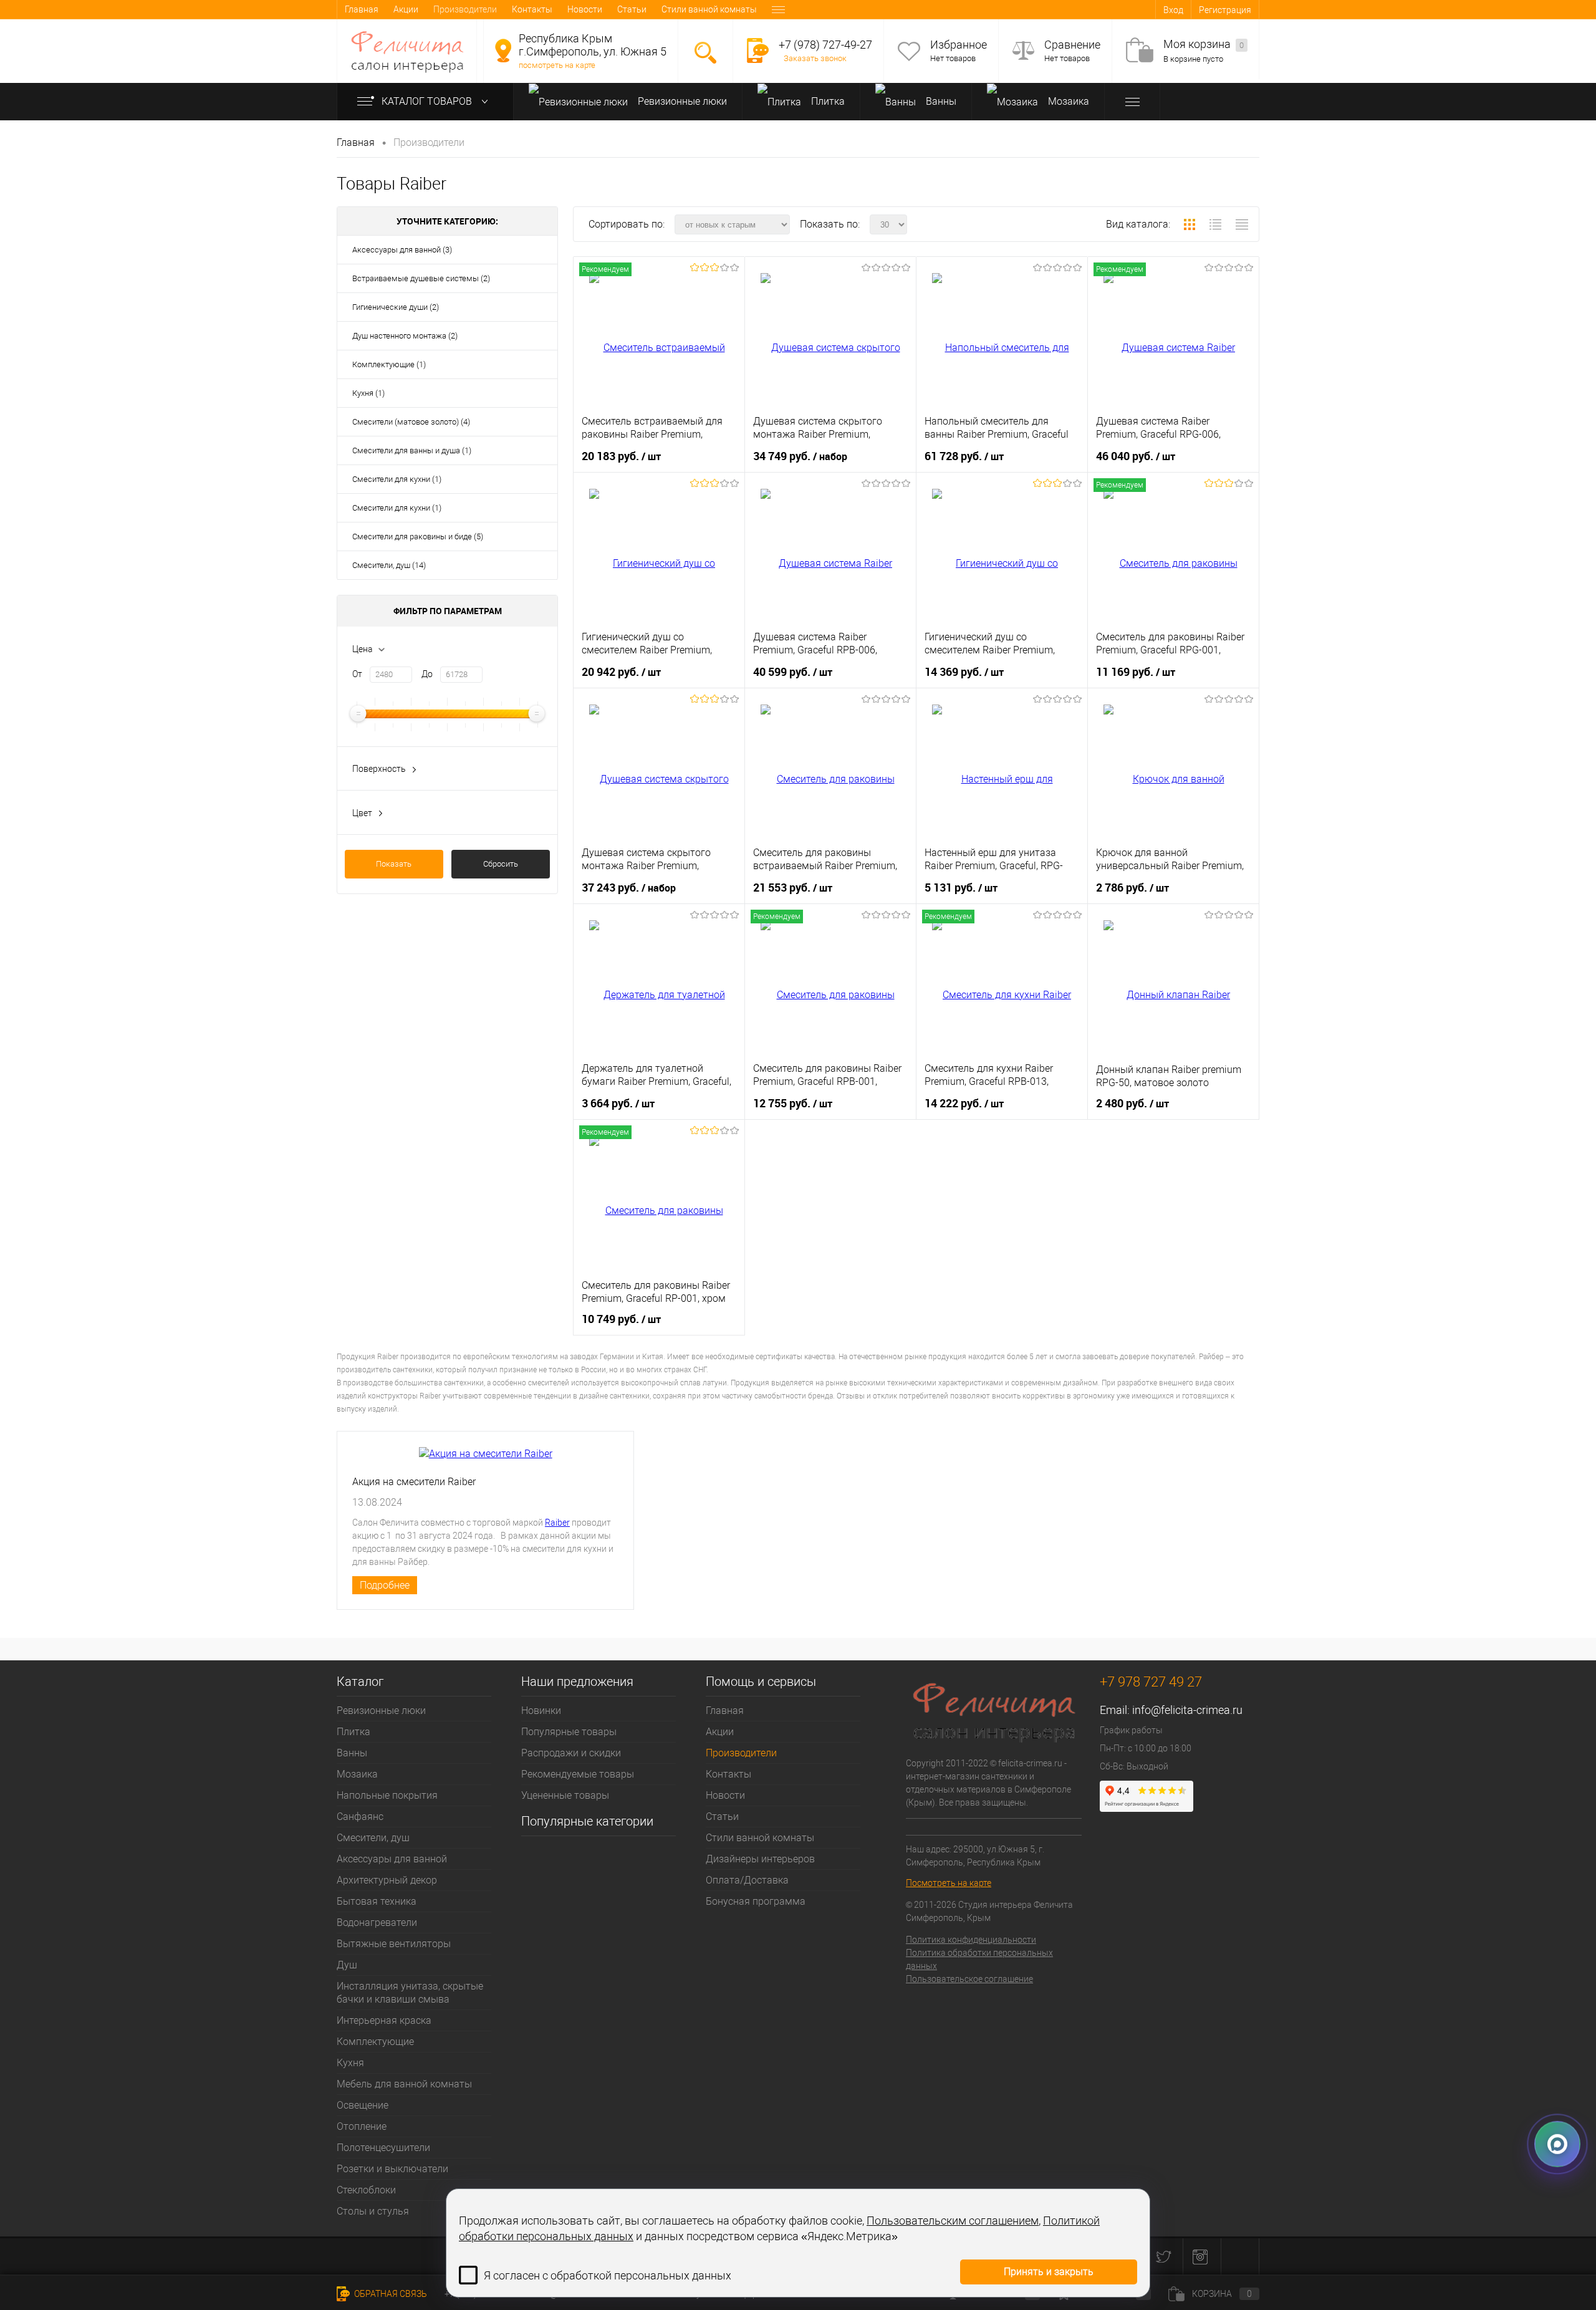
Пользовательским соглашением (953, 2221)
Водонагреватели (377, 1923)
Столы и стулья (373, 2211)
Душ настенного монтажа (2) (405, 336)
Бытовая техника (377, 1901)
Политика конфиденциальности (971, 1940)
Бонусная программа (756, 1901)
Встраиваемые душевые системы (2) (421, 278)
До (427, 674)
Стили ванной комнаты (709, 9)
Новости (585, 9)
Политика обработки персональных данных (979, 1959)
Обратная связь (390, 2294)
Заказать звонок (815, 58)
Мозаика (1067, 101)
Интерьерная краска (384, 2020)
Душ (347, 1965)
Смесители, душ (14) (389, 565)
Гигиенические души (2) (396, 307)
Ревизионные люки (681, 101)
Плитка (827, 101)
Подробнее (385, 1585)
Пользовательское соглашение (969, 1979)
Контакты (532, 9)
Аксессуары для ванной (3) (402, 250)
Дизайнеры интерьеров (760, 1859)
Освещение (363, 2105)
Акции (406, 9)
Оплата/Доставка (747, 1880)
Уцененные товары (565, 1795)
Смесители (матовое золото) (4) (411, 422)
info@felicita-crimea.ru (1187, 1710)
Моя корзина (1204, 44)
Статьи (632, 9)
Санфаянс (360, 1817)
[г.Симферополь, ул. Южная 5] (503, 51)
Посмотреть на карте (949, 1883)
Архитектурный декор (387, 1880)
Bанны (940, 101)
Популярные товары (569, 1732)
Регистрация (1225, 10)
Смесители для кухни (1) (397, 479)
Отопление (362, 2126)
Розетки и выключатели (392, 2169)
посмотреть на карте (557, 65)
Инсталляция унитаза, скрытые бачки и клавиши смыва (410, 1993)
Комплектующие (375, 2042)
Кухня (350, 2063)
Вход (1173, 10)
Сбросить (501, 864)
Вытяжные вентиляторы (394, 1944)
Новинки (541, 1711)
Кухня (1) (368, 393)
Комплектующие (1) (389, 364)
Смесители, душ (373, 1838)
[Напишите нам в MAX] (1557, 2149)
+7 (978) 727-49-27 (825, 45)
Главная (362, 9)
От (357, 674)
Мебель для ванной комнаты (404, 2084)
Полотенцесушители (383, 2148)
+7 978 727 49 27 (1151, 1682)
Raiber (557, 1523)
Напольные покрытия (387, 1795)
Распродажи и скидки (571, 1753)
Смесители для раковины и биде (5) (418, 537)
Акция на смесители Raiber (414, 1482)
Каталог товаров (428, 101)
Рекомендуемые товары (578, 1774)
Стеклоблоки (366, 2190)
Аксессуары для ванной (392, 1859)
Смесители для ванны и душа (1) (412, 450)
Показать (394, 864)
